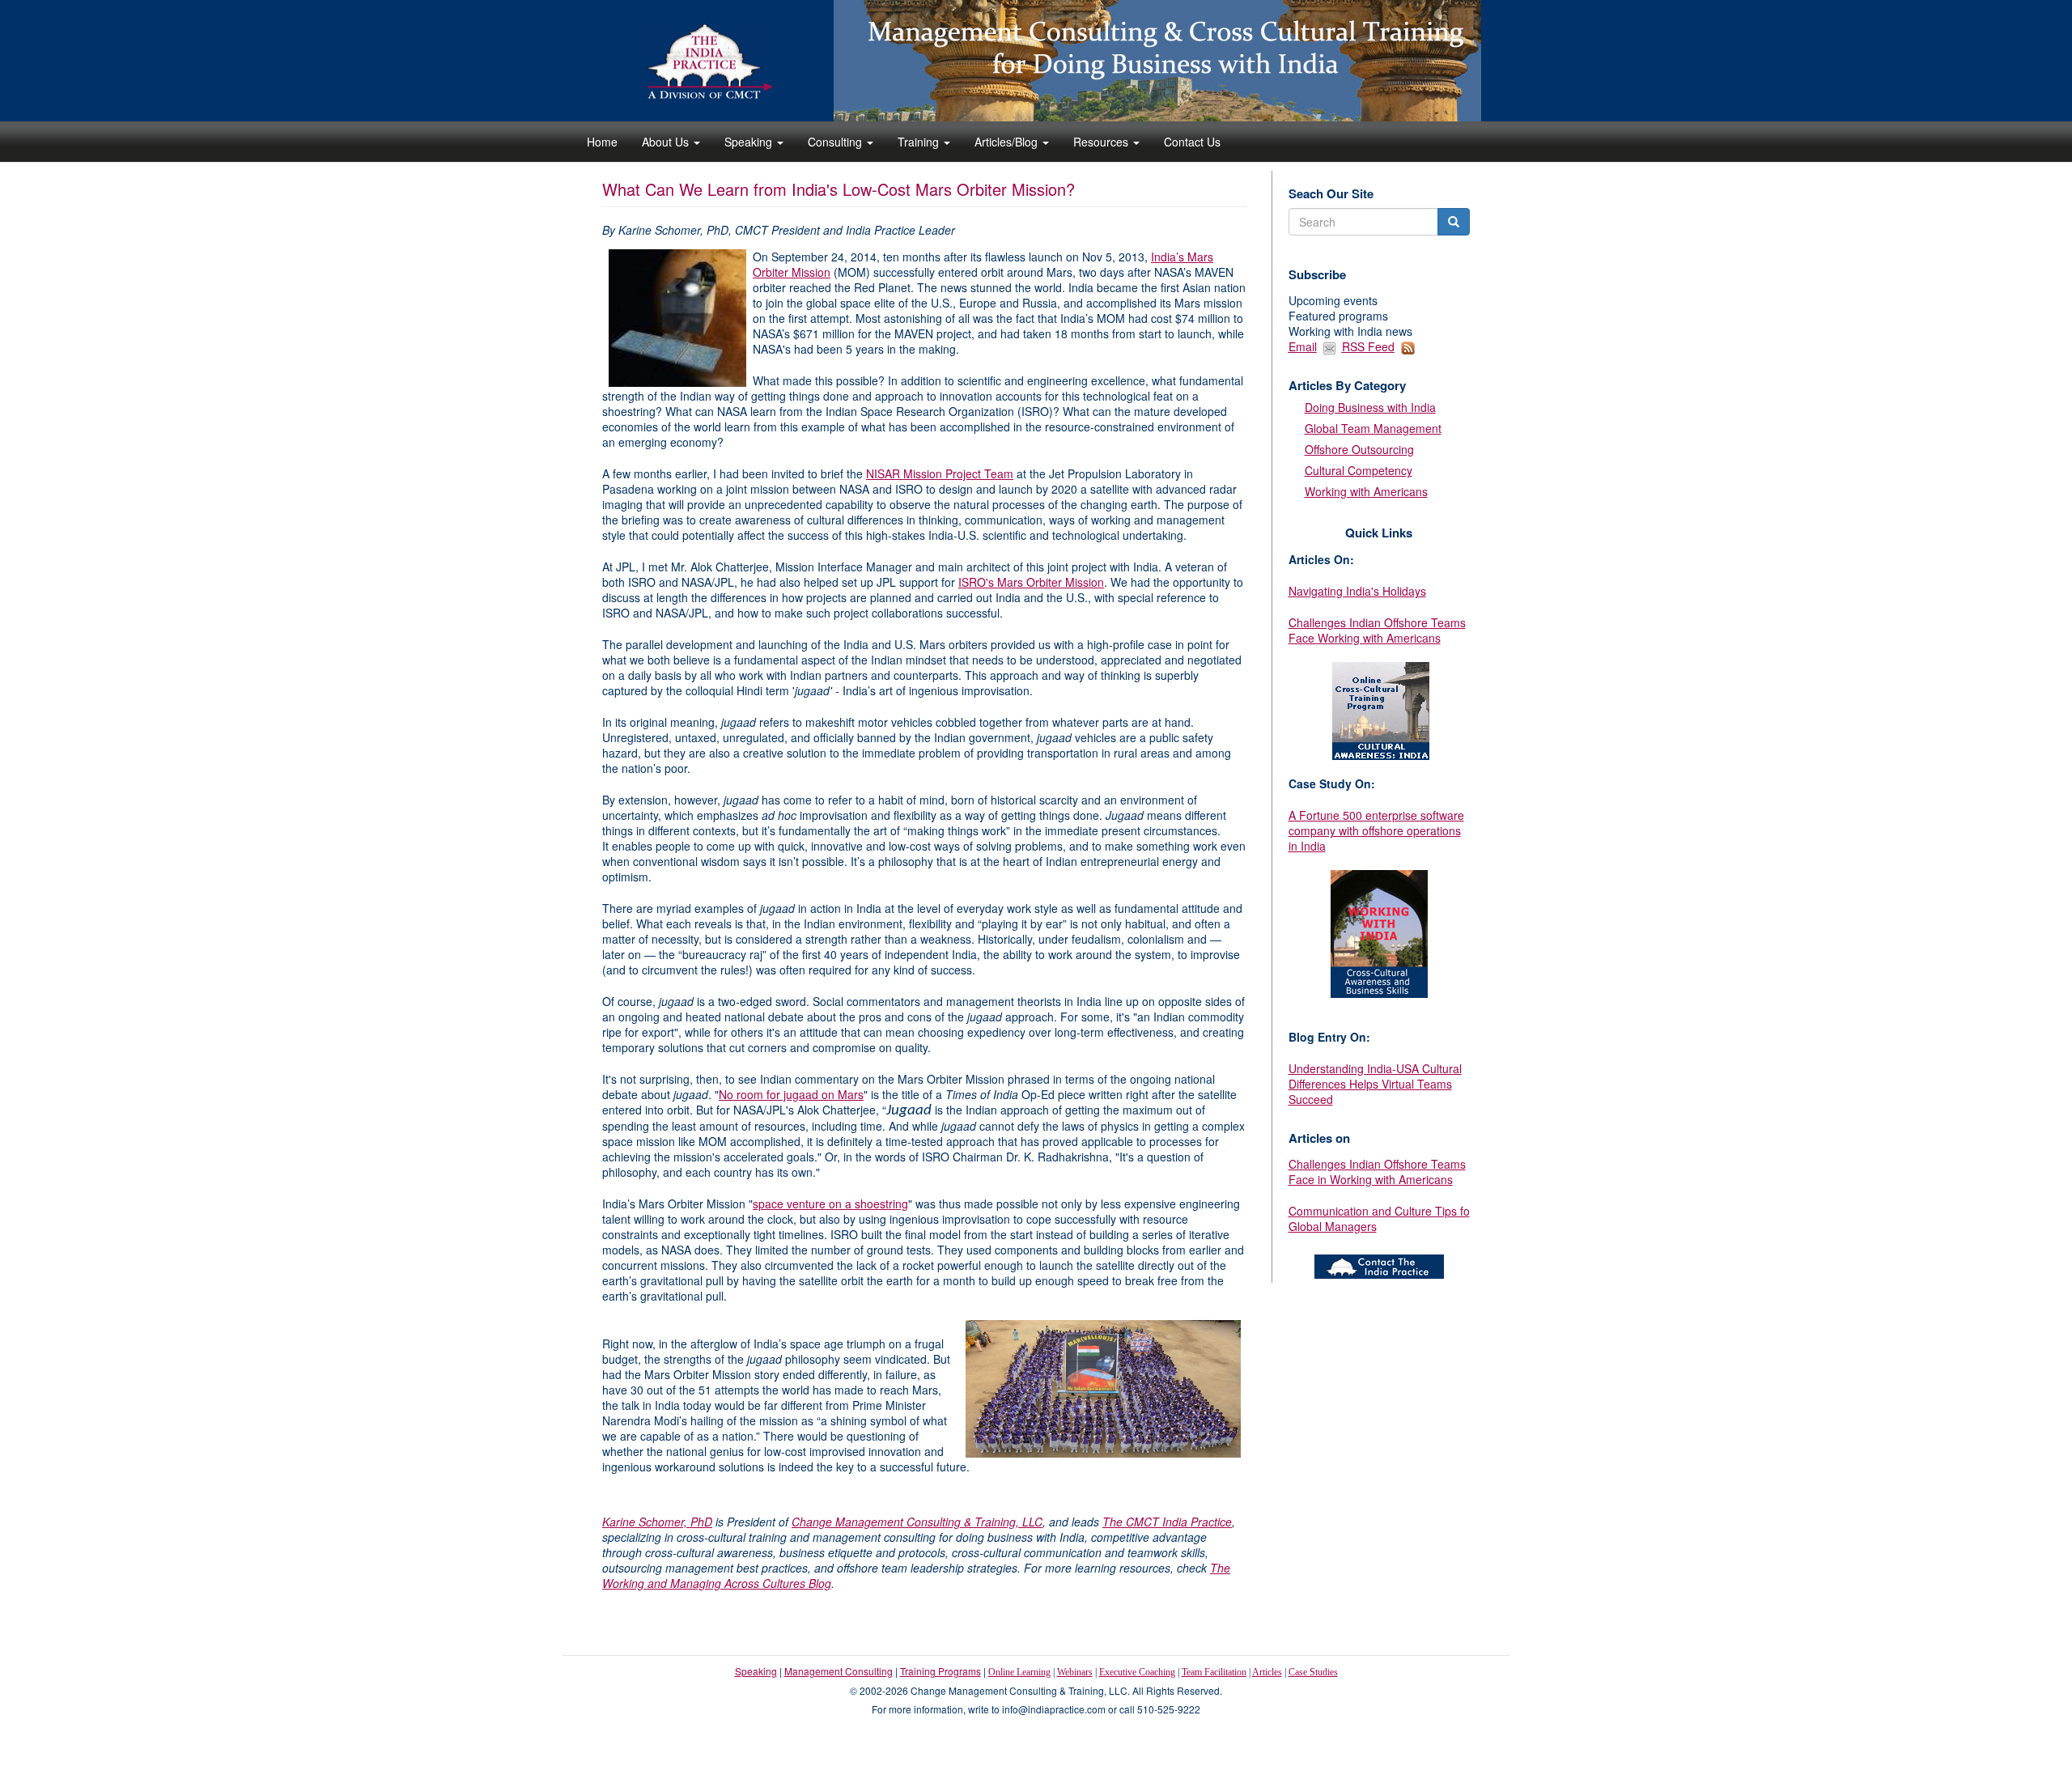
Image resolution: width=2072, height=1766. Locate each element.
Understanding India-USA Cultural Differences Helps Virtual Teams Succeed (1375, 1084)
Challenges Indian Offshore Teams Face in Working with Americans (1377, 1172)
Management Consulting (839, 1671)
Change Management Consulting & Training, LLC (917, 1522)
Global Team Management (1373, 428)
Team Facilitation (1214, 1672)
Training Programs (940, 1671)
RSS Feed (1368, 346)
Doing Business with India (1370, 407)
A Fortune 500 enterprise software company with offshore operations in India (1376, 830)
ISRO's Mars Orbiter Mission (1031, 582)
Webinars (1075, 1672)
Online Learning (1019, 1672)
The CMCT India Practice (1167, 1522)
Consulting (836, 142)
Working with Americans (1366, 491)
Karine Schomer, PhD (657, 1522)
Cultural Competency (1359, 470)
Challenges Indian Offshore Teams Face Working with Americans (1377, 630)
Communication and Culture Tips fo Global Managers (1379, 1218)
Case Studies (1313, 1672)
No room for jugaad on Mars (791, 1094)
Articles (1267, 1672)
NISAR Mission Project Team (940, 473)
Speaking (750, 142)
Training (920, 142)
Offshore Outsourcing (1359, 449)
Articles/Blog (1008, 142)
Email (1303, 346)
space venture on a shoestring (830, 1204)
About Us (667, 142)
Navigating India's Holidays (1357, 591)
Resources (1102, 142)
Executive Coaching (1137, 1672)
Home (602, 142)
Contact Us (1192, 142)
